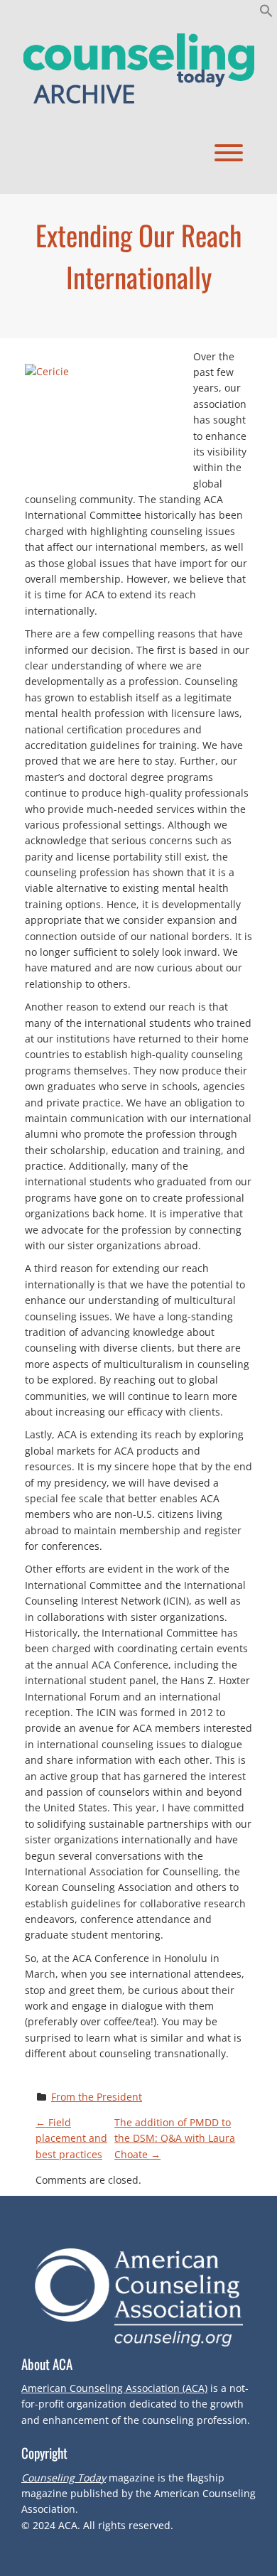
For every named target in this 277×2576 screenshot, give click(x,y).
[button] (266, 14)
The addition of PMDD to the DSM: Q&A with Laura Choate (175, 2138)
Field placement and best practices (71, 2138)
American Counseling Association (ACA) (114, 2388)
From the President (97, 2097)
